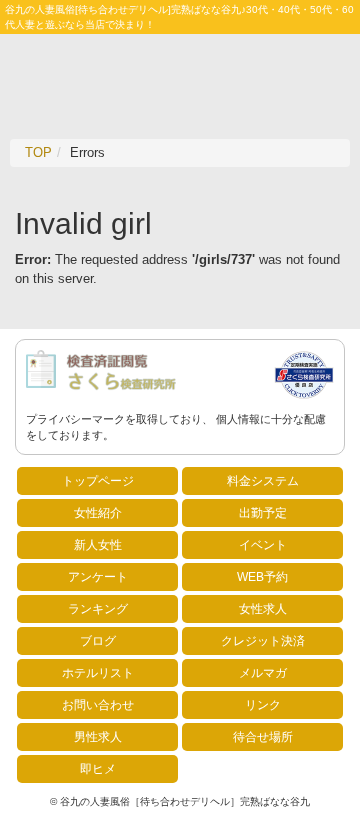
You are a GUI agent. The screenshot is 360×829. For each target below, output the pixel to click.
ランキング (98, 609)
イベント (263, 545)
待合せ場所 (263, 737)
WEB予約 (262, 577)
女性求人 (263, 609)
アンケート (98, 577)
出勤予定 (263, 513)
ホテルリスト (98, 673)
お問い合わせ (98, 705)
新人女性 (98, 545)
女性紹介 (98, 513)
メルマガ (263, 673)
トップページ (98, 481)
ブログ (98, 641)
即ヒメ (98, 769)
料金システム (263, 481)
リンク (263, 705)
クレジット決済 (263, 641)
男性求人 (98, 737)
